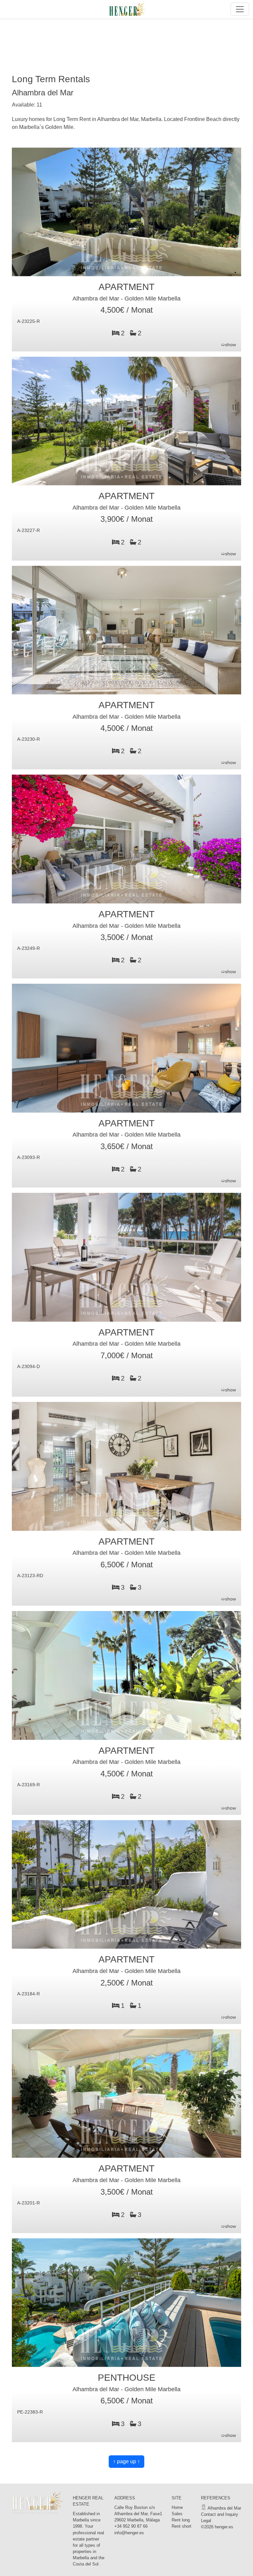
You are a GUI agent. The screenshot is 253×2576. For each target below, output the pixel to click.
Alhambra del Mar (224, 2508)
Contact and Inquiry (220, 2514)
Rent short (182, 2526)
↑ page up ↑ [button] (126, 2461)
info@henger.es (129, 2533)
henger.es (224, 2527)
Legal (206, 2521)
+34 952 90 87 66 (131, 2526)
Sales (177, 2514)
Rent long (181, 2520)
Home (177, 2507)
